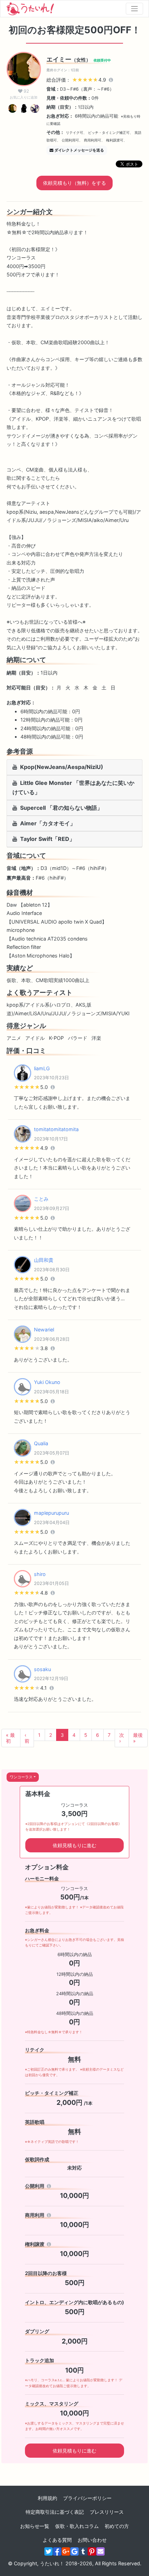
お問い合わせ (92, 2540)
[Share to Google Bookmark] (74, 2551)
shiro (40, 1574)
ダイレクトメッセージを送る (79, 150)
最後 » (138, 1738)
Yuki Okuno (47, 1382)
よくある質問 (57, 2540)
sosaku (42, 1669)
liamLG (42, 1068)
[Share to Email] (100, 2551)
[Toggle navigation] (134, 9)
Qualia (41, 1443)
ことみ (41, 1199)
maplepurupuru (51, 1513)
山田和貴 (44, 1260)
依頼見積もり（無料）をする (74, 183)
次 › (122, 1738)
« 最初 (10, 1738)
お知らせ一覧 (35, 2526)
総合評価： (77, 80)
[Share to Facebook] (57, 2551)
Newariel (44, 1330)
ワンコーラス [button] (21, 1777)
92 (24, 94)
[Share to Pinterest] (92, 2551)
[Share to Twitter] (49, 2551)
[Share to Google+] (66, 2551)
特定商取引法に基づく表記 (55, 2512)
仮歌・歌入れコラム (77, 2526)
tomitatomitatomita (56, 1129)
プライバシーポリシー (87, 2498)
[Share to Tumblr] (83, 2551)
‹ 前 (27, 1738)
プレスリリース (107, 2512)
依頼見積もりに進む (74, 1845)
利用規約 (47, 2498)
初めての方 (117, 2526)
